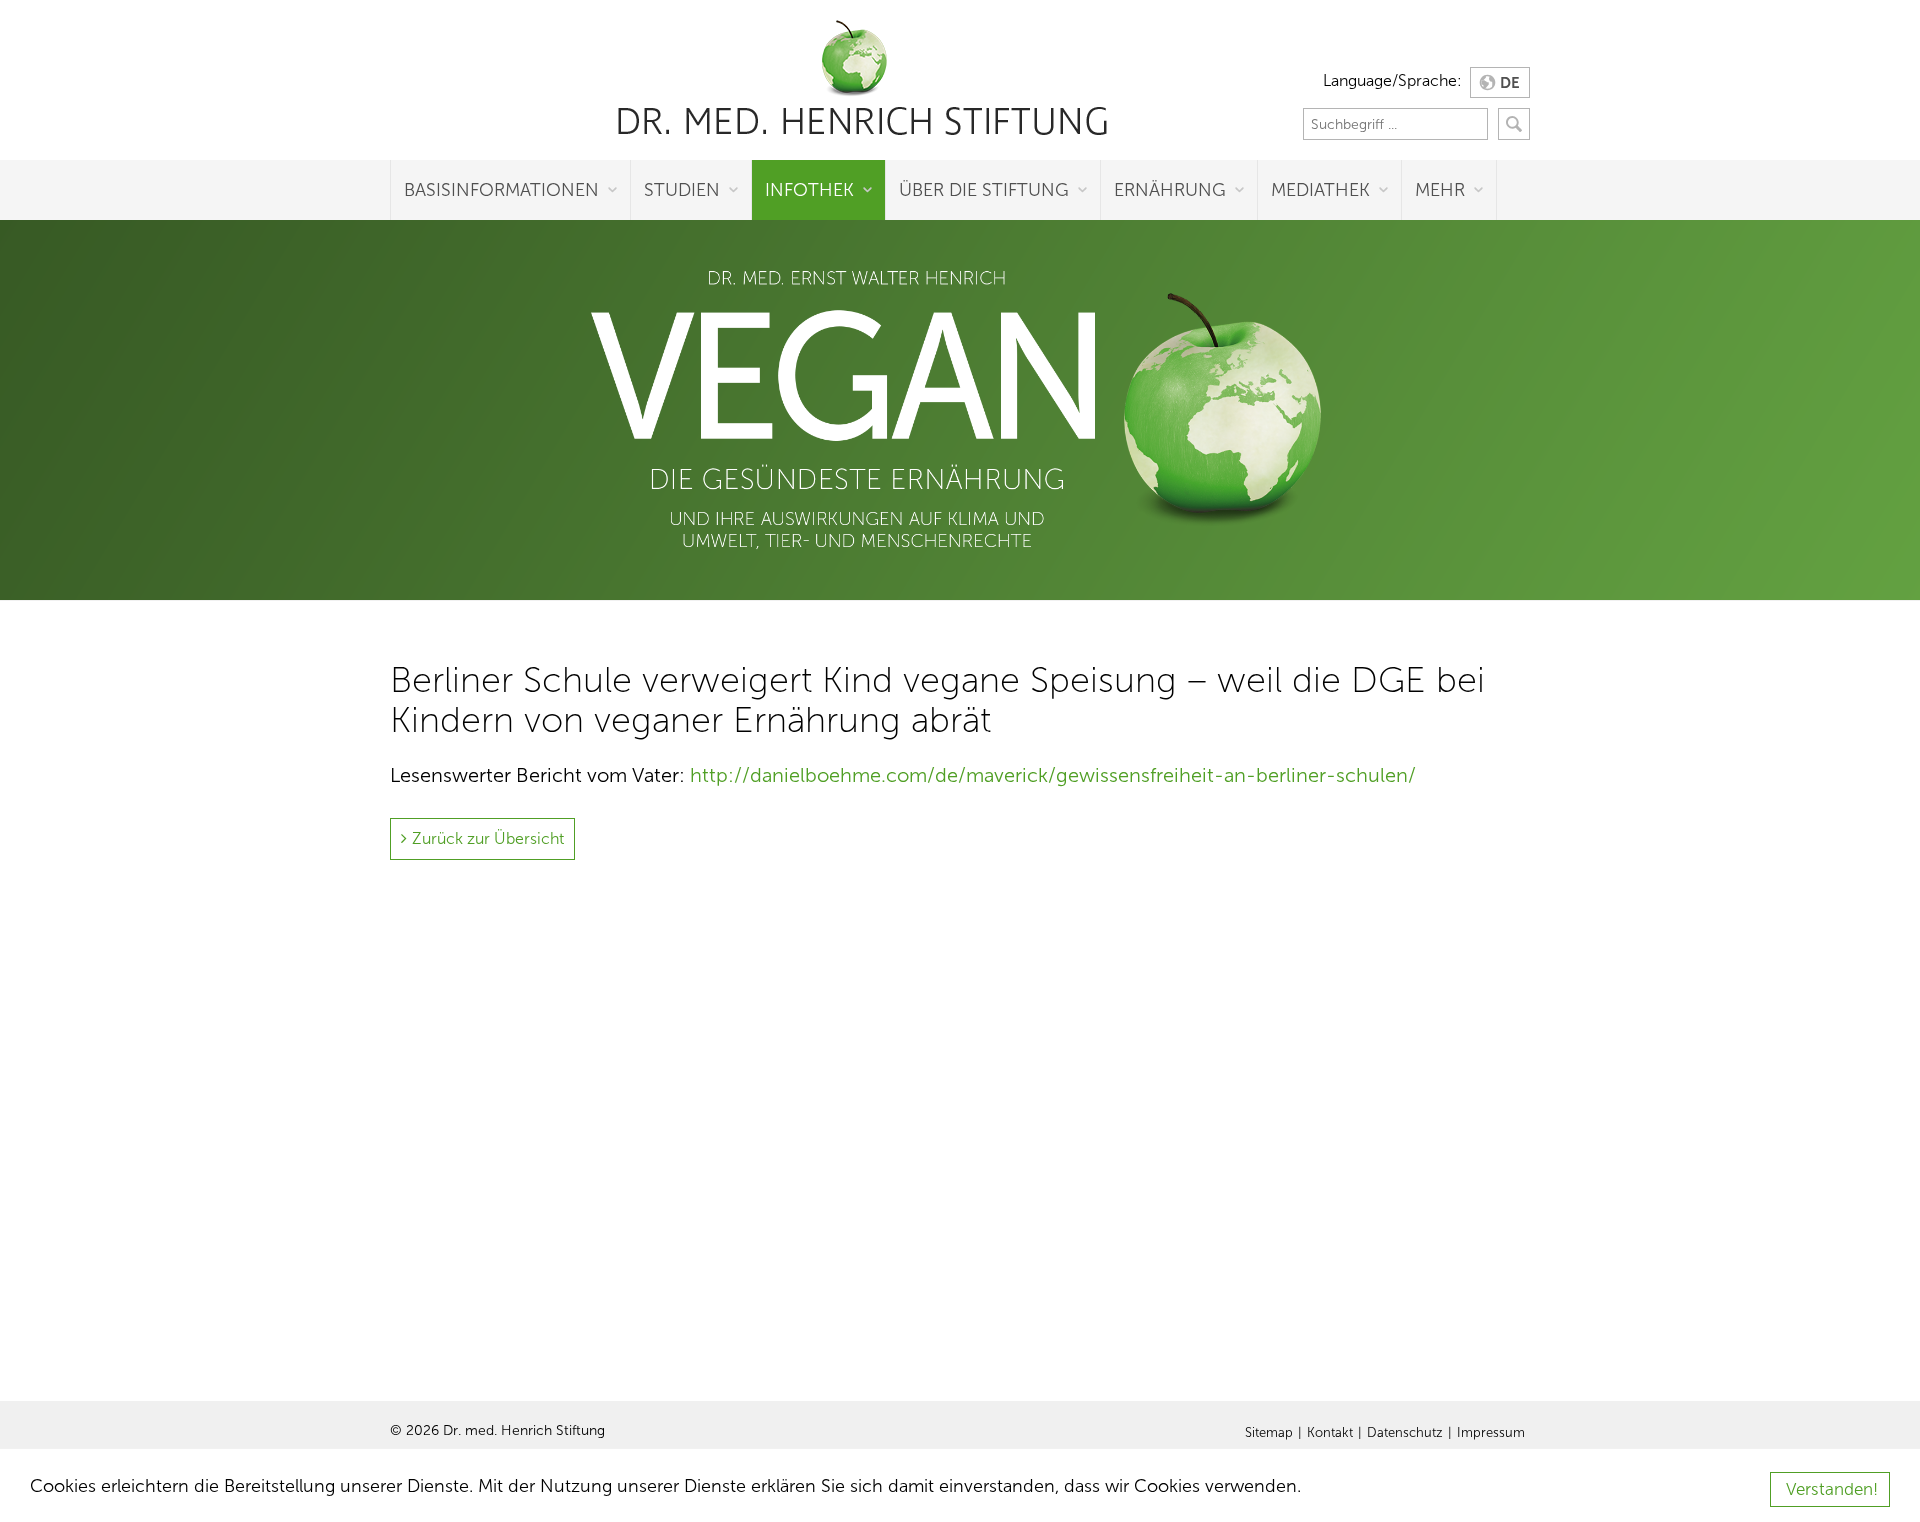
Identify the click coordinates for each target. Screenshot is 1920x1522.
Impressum (1491, 1433)
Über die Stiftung (984, 190)
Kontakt (1330, 1433)
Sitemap (1269, 1433)
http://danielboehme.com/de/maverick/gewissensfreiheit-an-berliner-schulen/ (1053, 775)
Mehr (1440, 190)
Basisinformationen (501, 190)
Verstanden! (1832, 1489)
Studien (682, 190)
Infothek (809, 190)
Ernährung (1170, 190)
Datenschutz (1405, 1433)
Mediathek (1320, 190)
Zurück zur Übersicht (488, 838)
